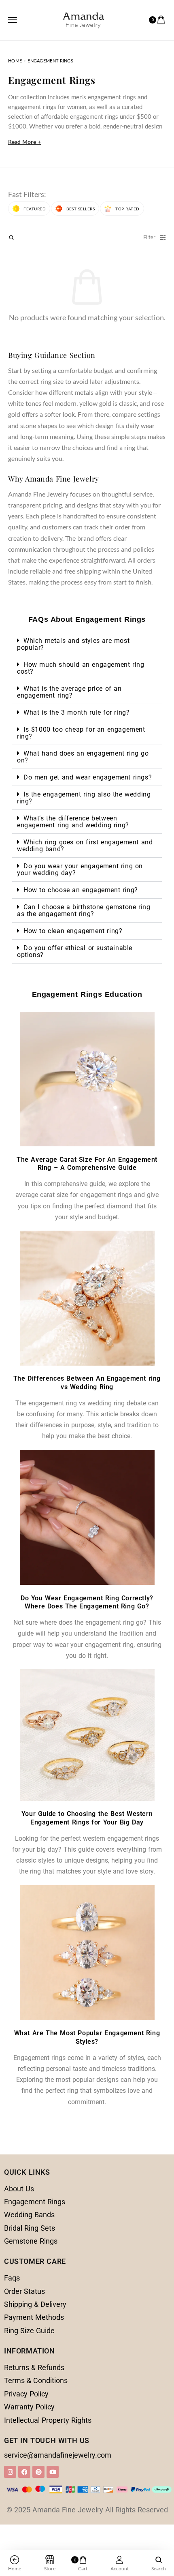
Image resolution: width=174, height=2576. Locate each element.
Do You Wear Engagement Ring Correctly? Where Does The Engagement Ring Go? (87, 1602)
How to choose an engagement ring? (81, 890)
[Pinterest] (38, 2472)
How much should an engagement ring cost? (81, 668)
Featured (35, 209)
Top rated (127, 209)
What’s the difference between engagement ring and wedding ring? (73, 822)
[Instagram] (10, 2472)
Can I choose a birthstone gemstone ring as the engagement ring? (84, 910)
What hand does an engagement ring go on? (83, 757)
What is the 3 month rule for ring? (76, 712)
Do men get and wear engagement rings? (88, 777)
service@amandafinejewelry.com (58, 2455)
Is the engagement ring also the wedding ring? (84, 798)
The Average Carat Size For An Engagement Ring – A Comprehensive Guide (87, 1164)
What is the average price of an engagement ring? (69, 692)
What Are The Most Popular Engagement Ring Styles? (87, 2037)
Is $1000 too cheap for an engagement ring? (81, 733)
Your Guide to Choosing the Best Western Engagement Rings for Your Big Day (87, 1818)
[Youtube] (53, 2472)
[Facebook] (24, 2472)
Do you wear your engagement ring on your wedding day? (80, 869)
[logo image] (83, 19)
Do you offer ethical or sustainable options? (75, 951)
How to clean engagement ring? (73, 931)
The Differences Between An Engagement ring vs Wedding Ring (87, 1383)
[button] (87, 644)
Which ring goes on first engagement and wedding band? (85, 846)
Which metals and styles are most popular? (73, 644)
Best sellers (81, 209)
